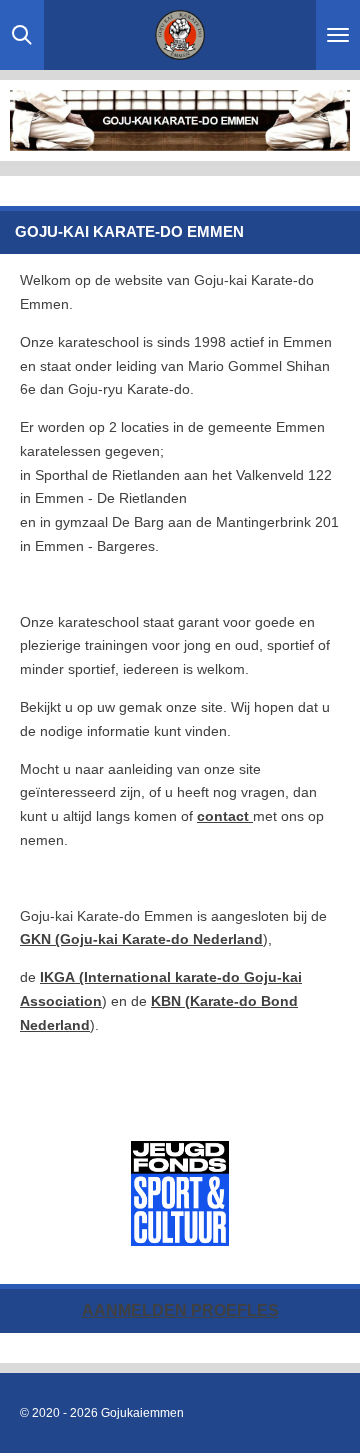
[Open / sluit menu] (338, 35)
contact (225, 816)
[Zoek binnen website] (22, 35)
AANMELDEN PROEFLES (180, 1310)
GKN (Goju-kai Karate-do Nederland (141, 939)
